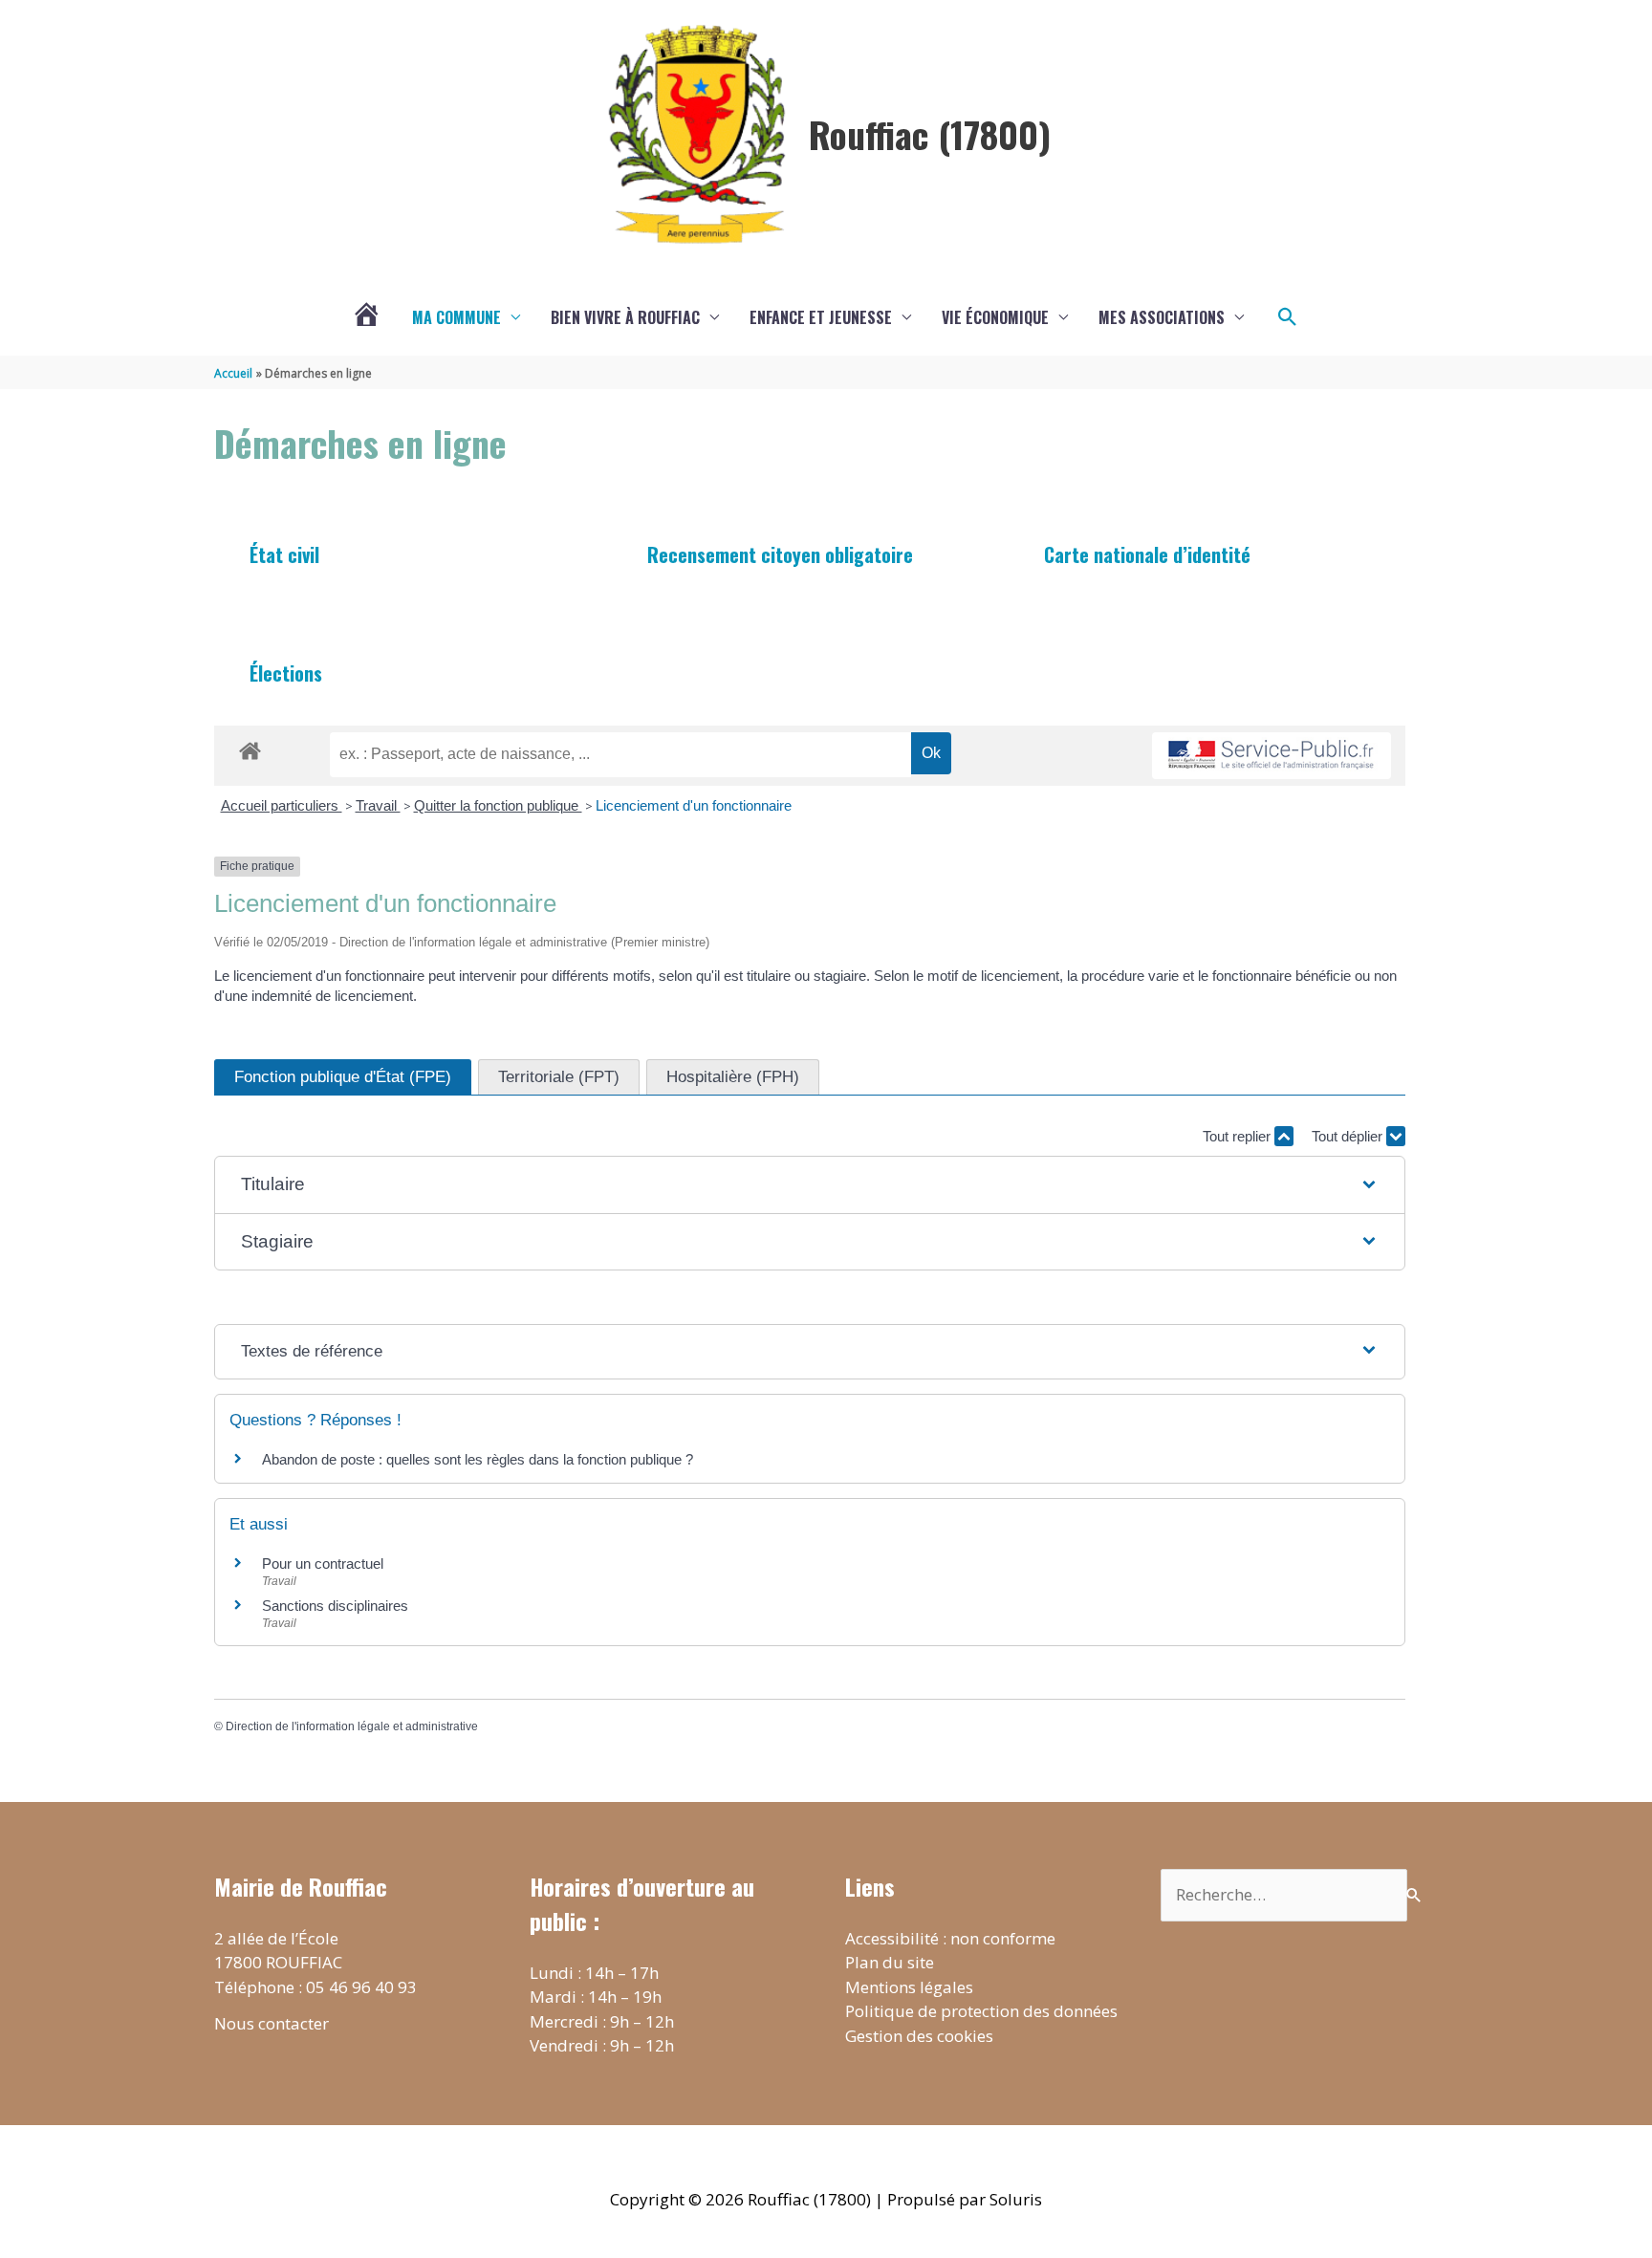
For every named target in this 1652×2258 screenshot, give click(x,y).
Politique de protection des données (981, 2011)
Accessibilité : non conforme (950, 1938)
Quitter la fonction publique (498, 805)
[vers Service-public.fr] (1272, 756)
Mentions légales (909, 1987)
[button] (1288, 317)
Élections (286, 673)
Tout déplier (1349, 1136)
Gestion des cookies (919, 2036)
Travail (378, 805)
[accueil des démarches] (250, 748)
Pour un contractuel (323, 1563)
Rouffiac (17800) (930, 134)
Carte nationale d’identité (1147, 554)
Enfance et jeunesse (821, 317)
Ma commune (456, 317)
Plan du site (890, 1962)
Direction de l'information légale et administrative (352, 1726)
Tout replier (1239, 1136)
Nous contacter (272, 2023)
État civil (284, 554)
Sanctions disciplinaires (335, 1606)
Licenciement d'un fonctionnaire (696, 805)
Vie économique (995, 317)
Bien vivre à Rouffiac (625, 317)
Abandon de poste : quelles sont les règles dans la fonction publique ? (478, 1459)
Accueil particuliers (282, 805)
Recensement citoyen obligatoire (780, 554)
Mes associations (1162, 317)
